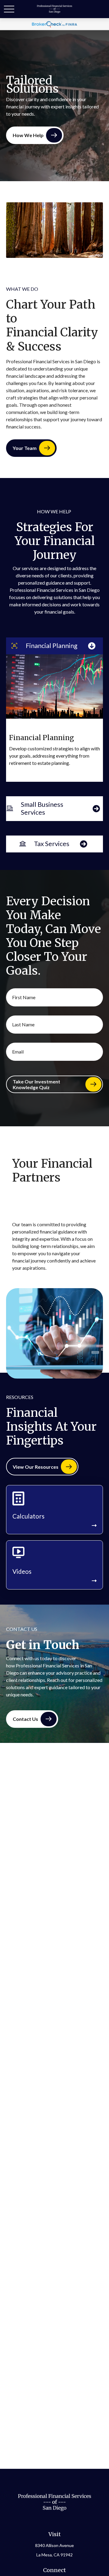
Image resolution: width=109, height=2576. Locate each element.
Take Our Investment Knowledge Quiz (36, 1084)
